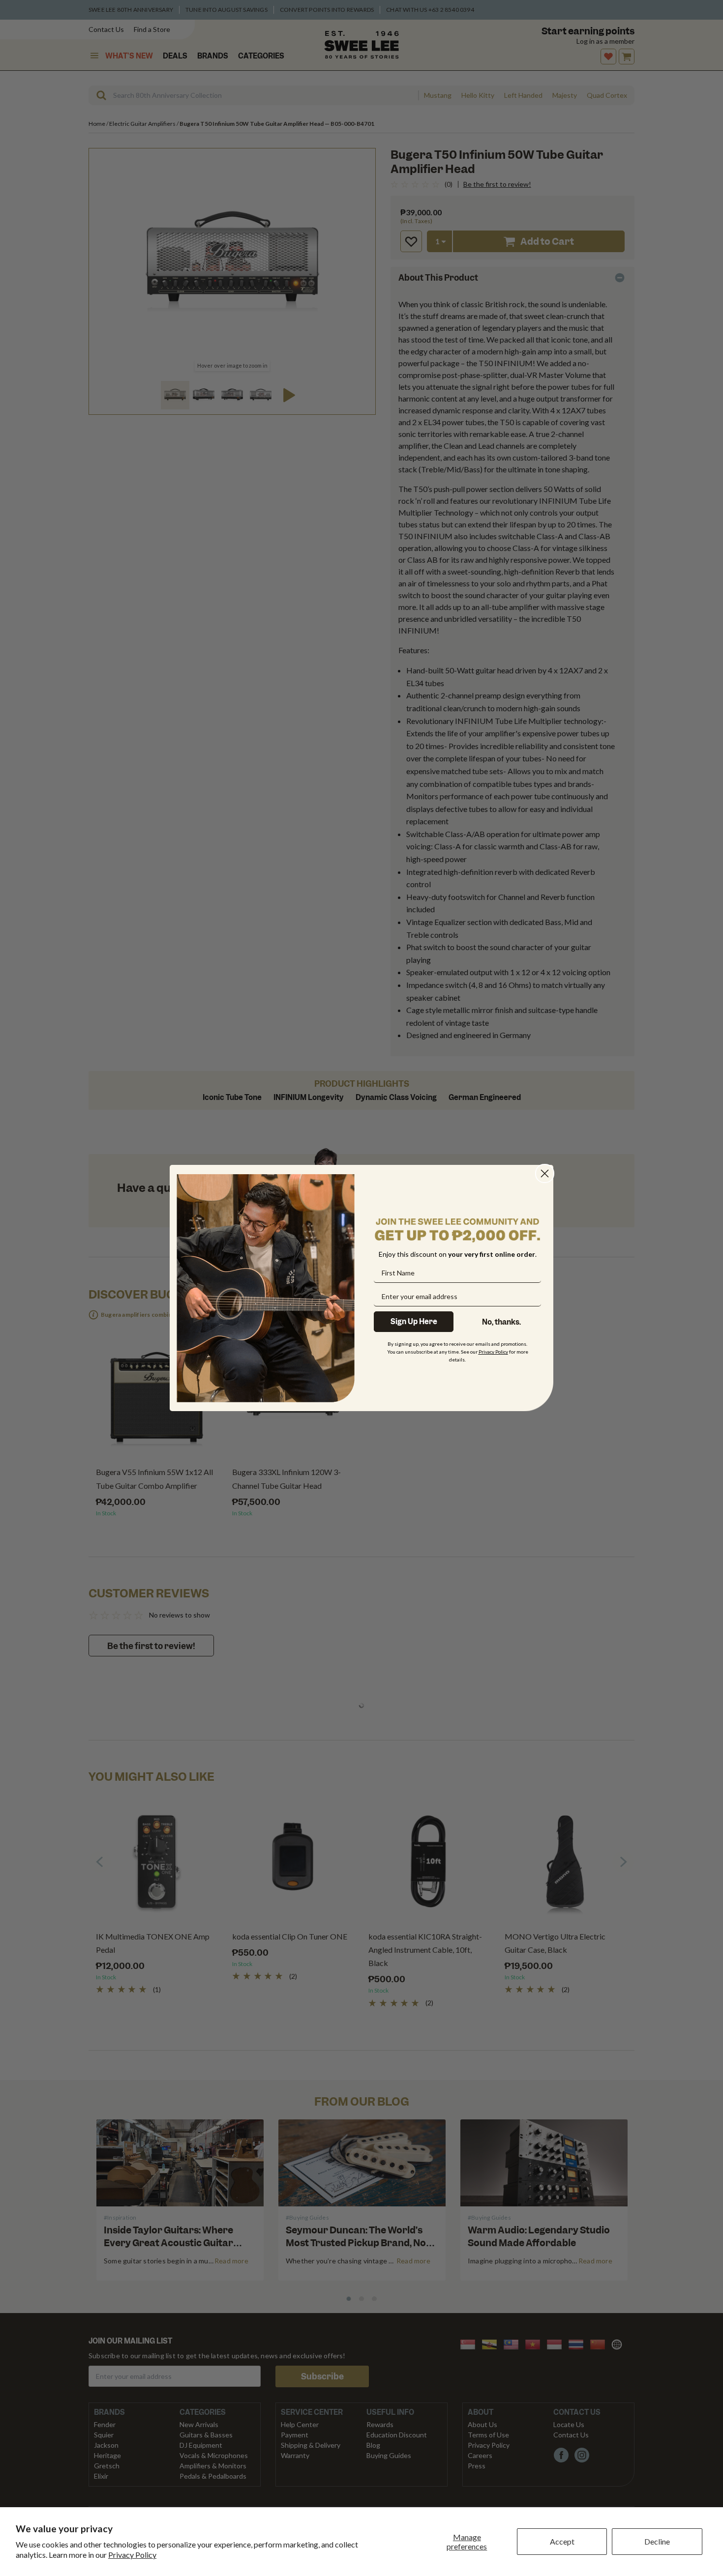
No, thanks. (501, 1322)
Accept (562, 2541)
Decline (657, 2541)
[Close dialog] (545, 1173)
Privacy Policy (132, 2555)
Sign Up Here (414, 1322)
